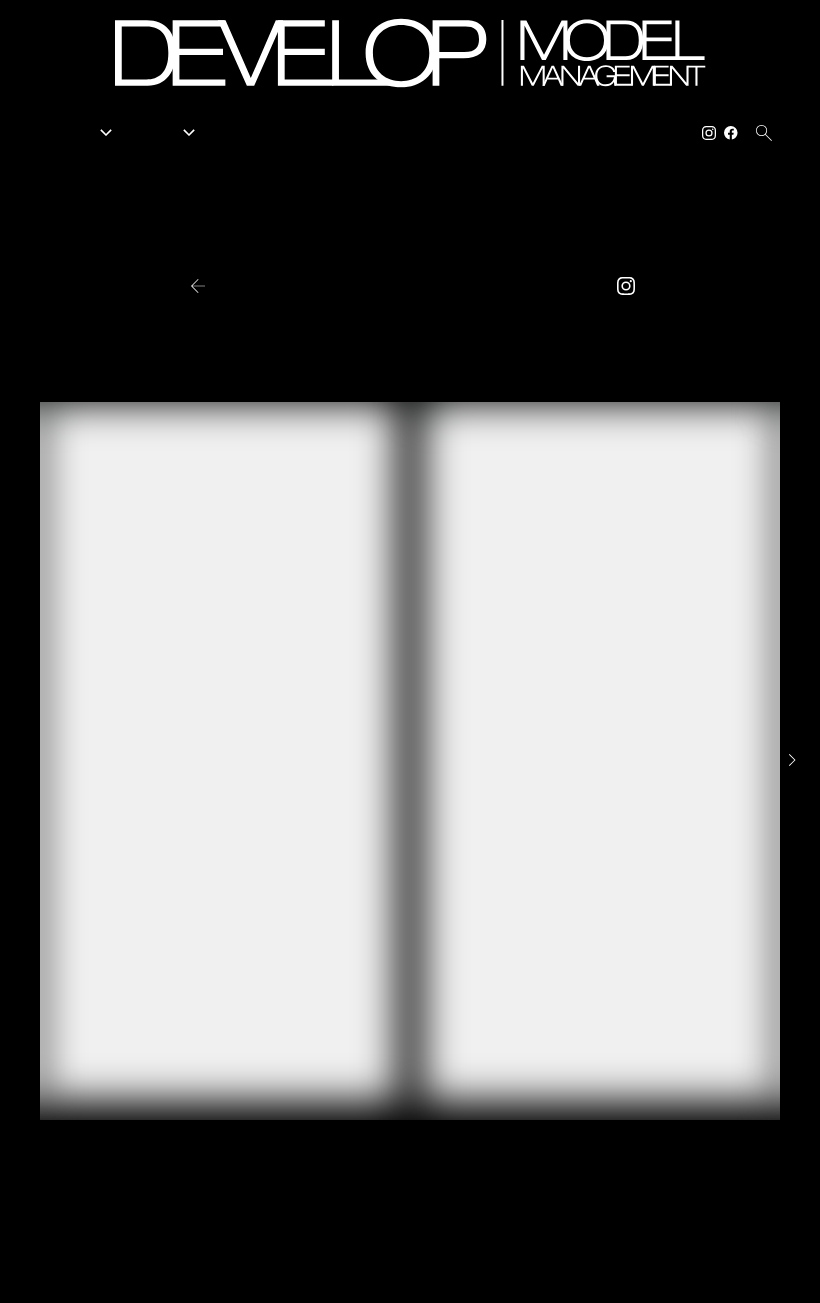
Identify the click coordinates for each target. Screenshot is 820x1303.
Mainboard (683, 1272)
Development (379, 133)
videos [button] (504, 287)
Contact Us (648, 133)
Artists (237, 133)
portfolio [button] (326, 287)
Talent (166, 133)
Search (298, 133)
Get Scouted (478, 133)
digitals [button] (422, 287)
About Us (565, 133)
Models (81, 133)
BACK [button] (234, 286)
